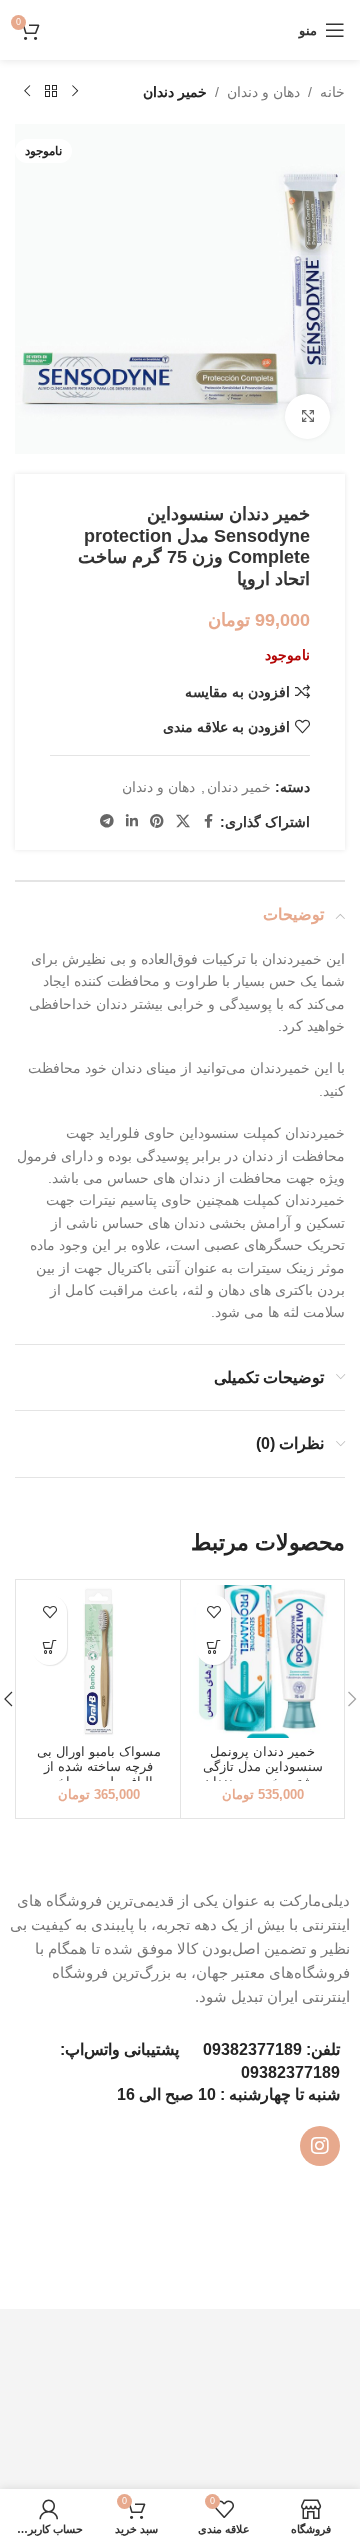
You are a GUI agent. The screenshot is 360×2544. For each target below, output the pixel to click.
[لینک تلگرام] (107, 821)
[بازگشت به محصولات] (51, 92)
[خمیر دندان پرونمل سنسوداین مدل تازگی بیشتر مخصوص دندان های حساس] (262, 1661)
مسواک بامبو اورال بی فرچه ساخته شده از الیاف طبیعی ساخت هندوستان (99, 1774)
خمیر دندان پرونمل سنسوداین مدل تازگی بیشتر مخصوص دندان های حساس (263, 1774)
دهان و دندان (263, 92)
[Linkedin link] (132, 821)
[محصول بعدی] (27, 92)
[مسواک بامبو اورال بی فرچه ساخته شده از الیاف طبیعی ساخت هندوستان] (98, 1661)
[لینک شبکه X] (183, 821)
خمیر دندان (175, 92)
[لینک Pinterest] (157, 821)
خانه (332, 92)
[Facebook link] (208, 821)
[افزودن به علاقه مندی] (213, 1612)
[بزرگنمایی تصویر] (307, 416)
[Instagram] (320, 2146)
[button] (213, 1647)
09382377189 (252, 2049)
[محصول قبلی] (75, 92)
